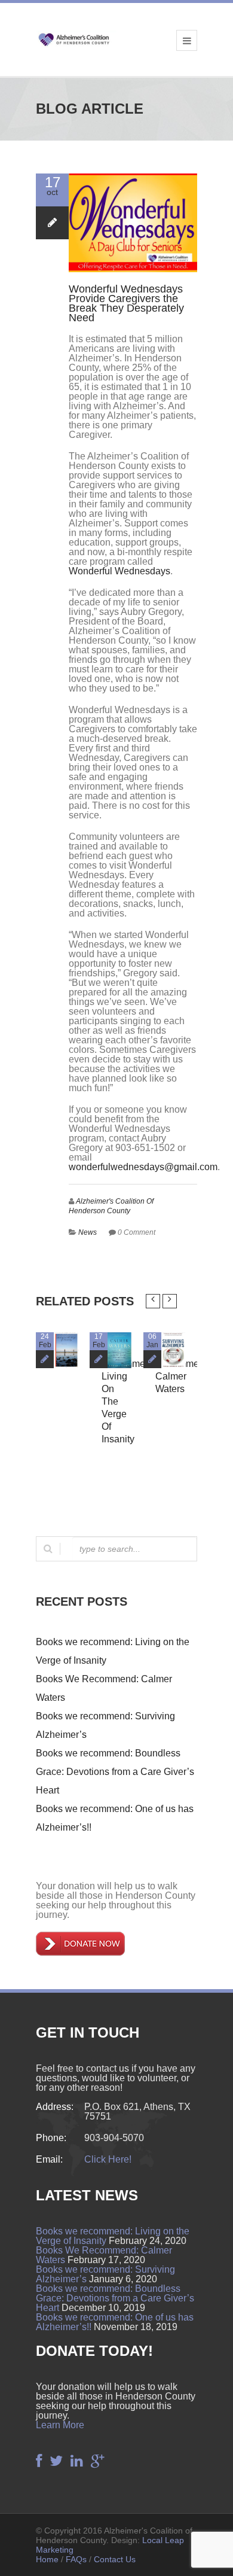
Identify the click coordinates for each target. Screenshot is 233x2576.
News (88, 1232)
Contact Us (115, 2559)
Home (47, 2559)
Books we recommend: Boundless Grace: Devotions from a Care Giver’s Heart (115, 1772)
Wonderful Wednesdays (119, 571)
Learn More (60, 2425)
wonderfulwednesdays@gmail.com (143, 1167)
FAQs (76, 2559)
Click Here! (108, 2159)
